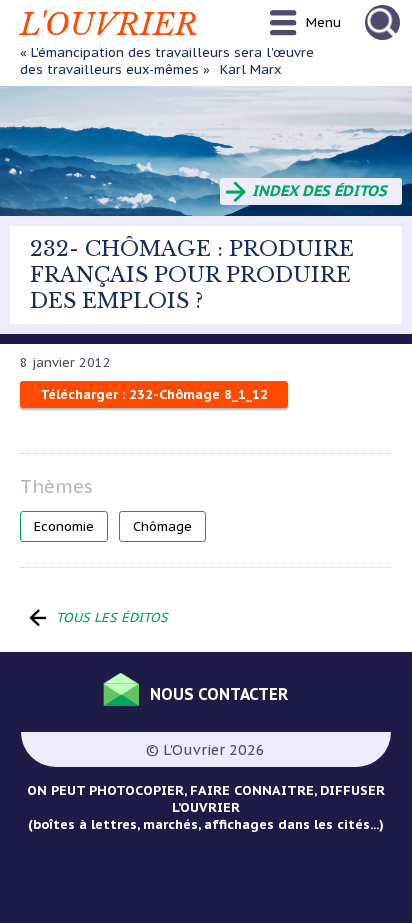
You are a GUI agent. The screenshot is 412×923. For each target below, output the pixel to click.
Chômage (162, 526)
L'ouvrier (109, 24)
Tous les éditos (112, 617)
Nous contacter (219, 694)
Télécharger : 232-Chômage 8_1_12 (154, 394)
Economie (64, 526)
